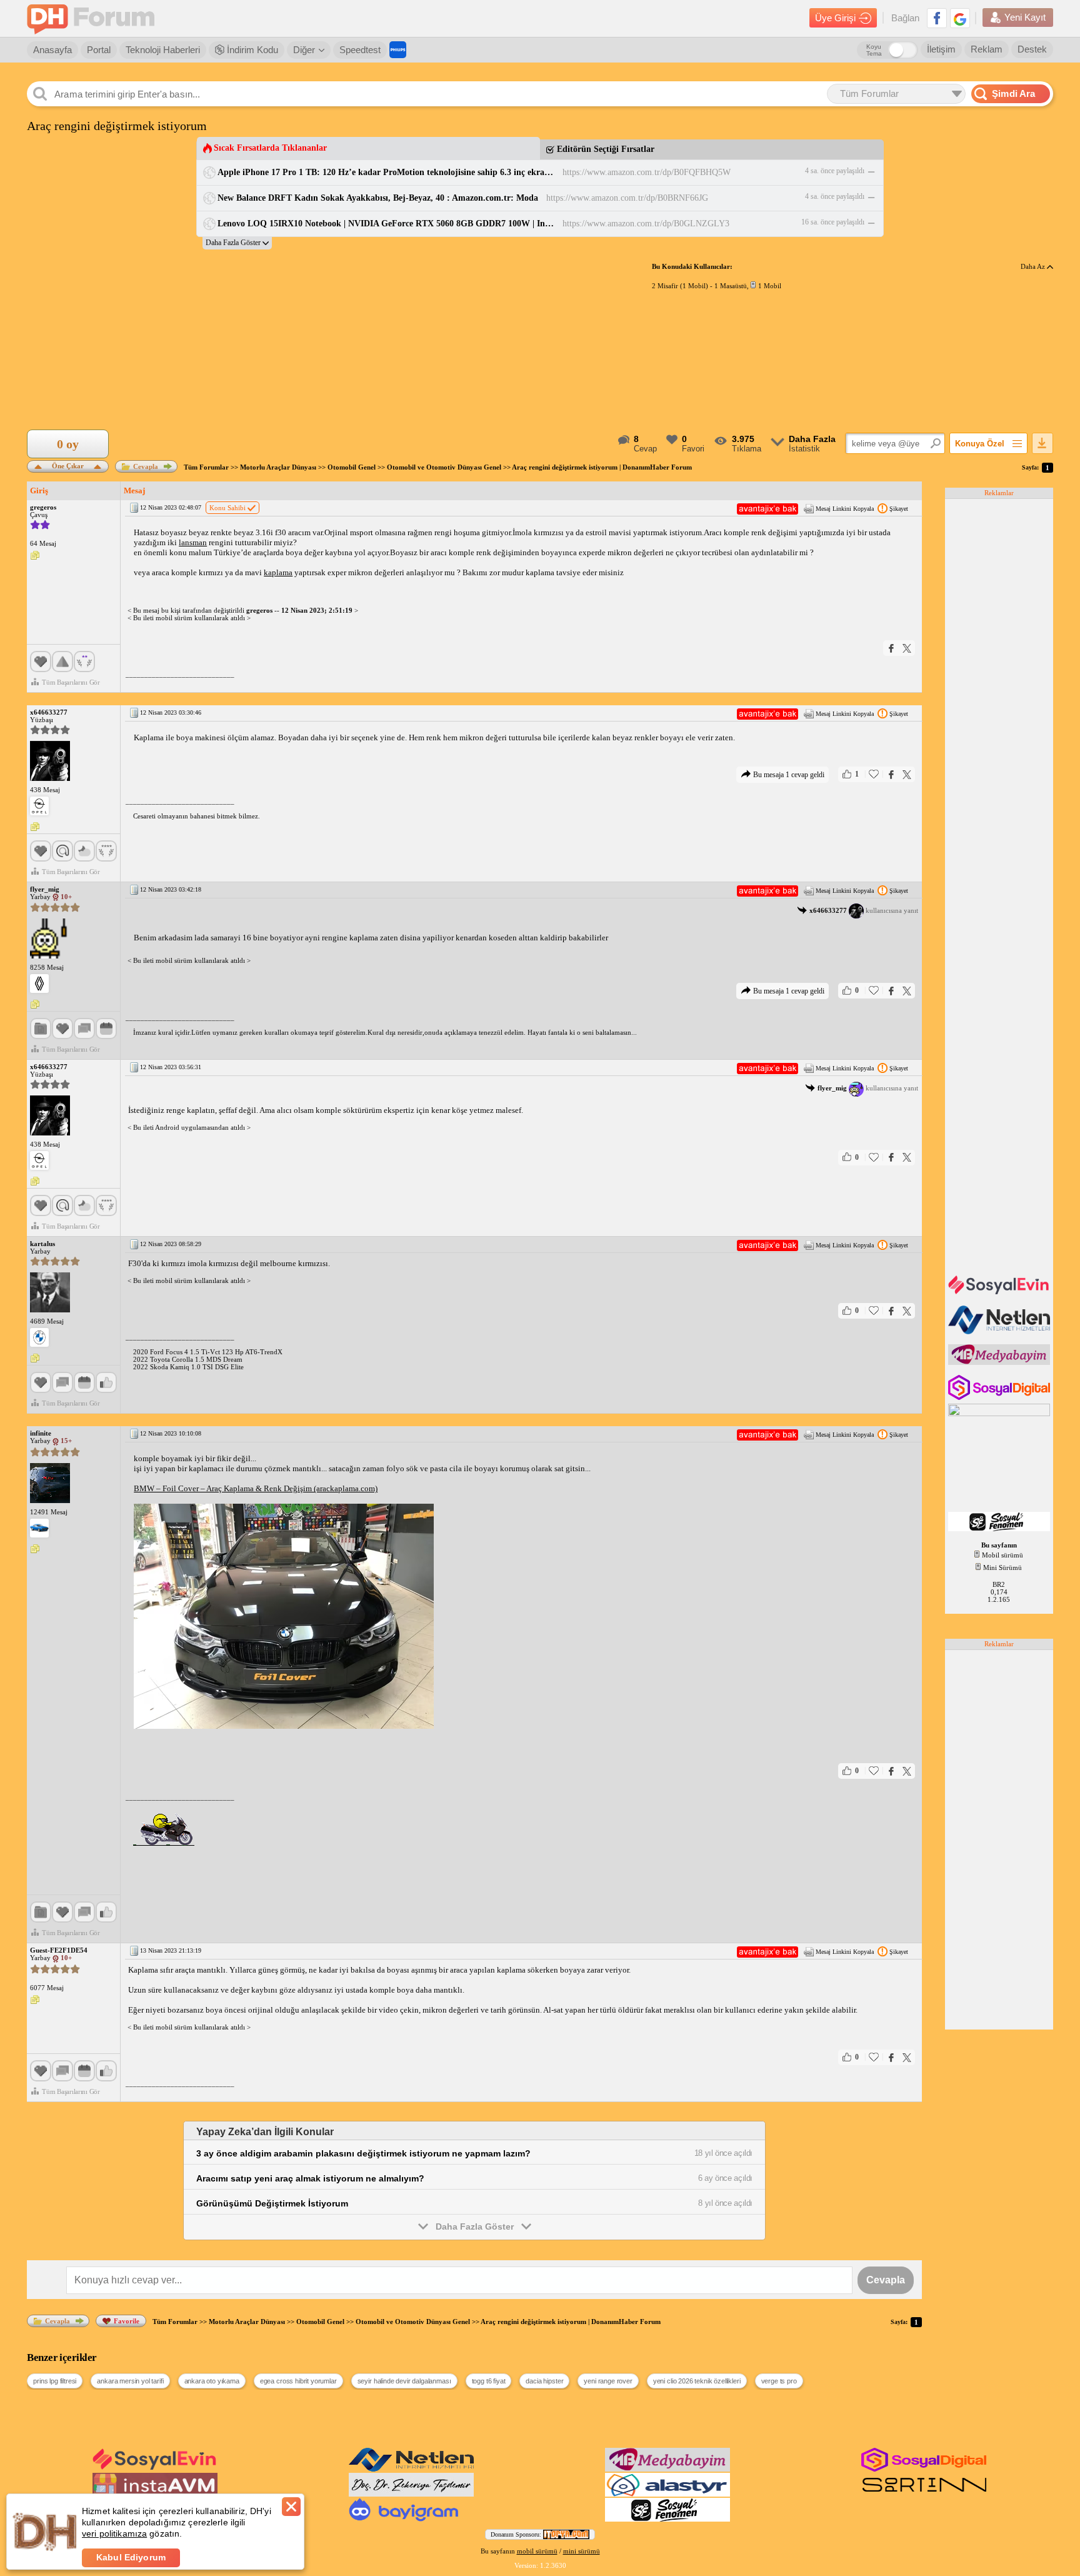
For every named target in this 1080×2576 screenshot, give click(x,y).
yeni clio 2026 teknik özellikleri (697, 2381)
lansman (193, 542)
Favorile (127, 2321)
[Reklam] (398, 50)
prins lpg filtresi (55, 2381)
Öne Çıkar (68, 465)
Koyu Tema (874, 50)
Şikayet (899, 509)
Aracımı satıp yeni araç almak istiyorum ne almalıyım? (310, 2178)
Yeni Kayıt (1025, 17)
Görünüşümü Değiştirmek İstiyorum (272, 2203)
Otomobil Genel (352, 467)
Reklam (987, 49)
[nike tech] (924, 2494)
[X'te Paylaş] (907, 648)
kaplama (278, 572)
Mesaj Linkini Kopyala (845, 509)
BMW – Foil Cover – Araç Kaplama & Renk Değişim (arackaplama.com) (256, 1488)
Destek (1032, 49)
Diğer (304, 50)
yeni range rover (608, 2381)
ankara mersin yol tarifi (130, 2381)
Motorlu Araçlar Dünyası (278, 467)
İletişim (941, 49)
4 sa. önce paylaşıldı (835, 171)
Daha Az (1034, 266)
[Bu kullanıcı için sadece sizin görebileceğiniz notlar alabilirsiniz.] (35, 556)
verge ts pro (779, 2381)
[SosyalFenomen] (1000, 1529)
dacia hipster (544, 2381)
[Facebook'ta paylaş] (891, 648)
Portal (99, 50)
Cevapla (146, 466)
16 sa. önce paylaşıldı (833, 222)
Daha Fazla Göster (475, 2226)
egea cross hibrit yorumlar (298, 2381)
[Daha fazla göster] (237, 243)
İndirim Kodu (251, 50)
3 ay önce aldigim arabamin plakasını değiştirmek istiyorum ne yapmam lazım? (363, 2153)
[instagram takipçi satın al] (1000, 1397)
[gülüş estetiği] (411, 2494)
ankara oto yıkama (212, 2381)
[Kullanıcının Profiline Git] (50, 762)
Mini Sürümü (1002, 1567)
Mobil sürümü (1002, 1555)
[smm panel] (1000, 1362)
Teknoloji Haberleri (163, 50)
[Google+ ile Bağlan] (960, 18)
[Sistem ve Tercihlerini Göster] (39, 806)
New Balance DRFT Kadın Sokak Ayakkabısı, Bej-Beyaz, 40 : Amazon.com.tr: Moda (378, 198)
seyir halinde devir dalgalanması (404, 2381)
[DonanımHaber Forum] (94, 18)
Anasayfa (52, 50)
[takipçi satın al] (1000, 1293)
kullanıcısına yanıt (864, 910)
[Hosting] (1000, 1332)
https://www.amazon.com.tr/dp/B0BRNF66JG (627, 198)
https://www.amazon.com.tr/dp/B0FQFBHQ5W (647, 172)
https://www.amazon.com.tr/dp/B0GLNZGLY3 (646, 224)
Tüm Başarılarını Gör (71, 682)
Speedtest (360, 50)
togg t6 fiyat (489, 2381)
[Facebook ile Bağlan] (937, 18)
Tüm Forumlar (206, 467)
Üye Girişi (835, 18)
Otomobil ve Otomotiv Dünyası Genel (444, 467)
